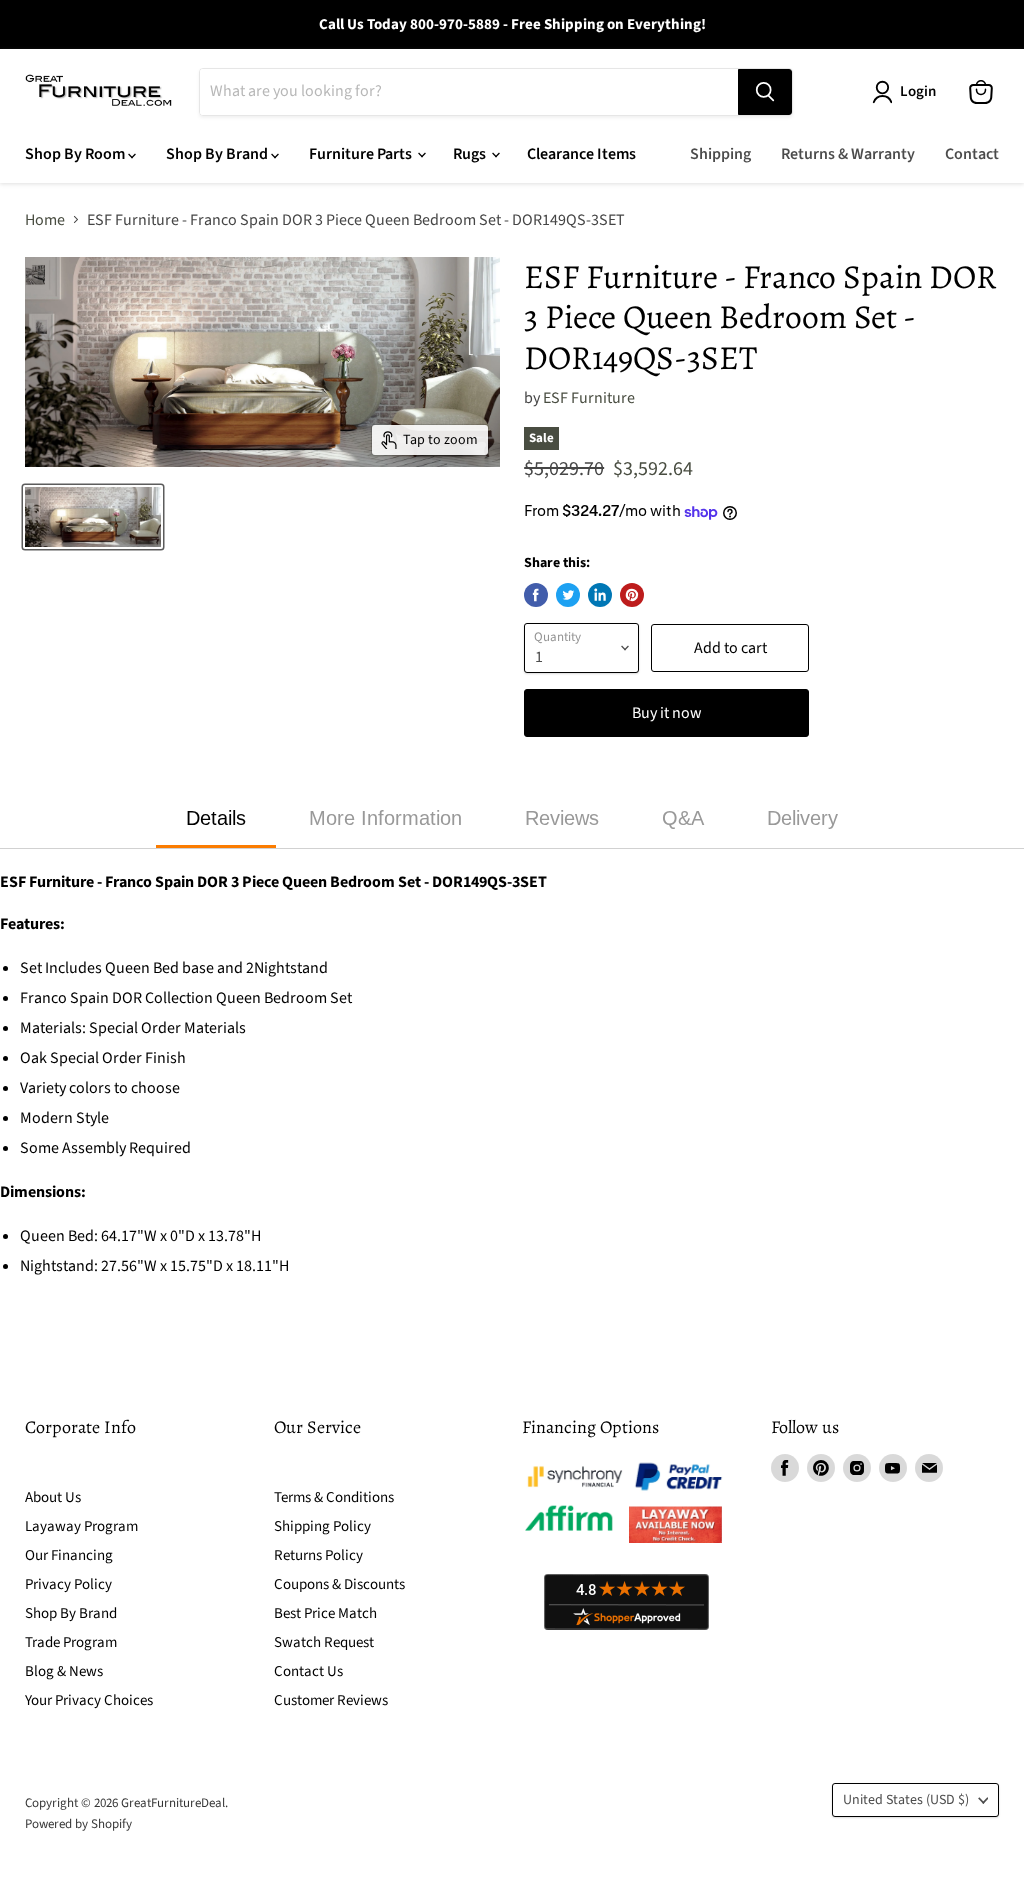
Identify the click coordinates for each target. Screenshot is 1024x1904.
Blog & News (64, 1671)
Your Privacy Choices (89, 1700)
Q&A (683, 818)
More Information (385, 818)
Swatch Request (324, 1642)
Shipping (720, 154)
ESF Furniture (589, 398)
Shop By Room (76, 154)
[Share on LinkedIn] (600, 595)
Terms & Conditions (334, 1497)
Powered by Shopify (78, 1824)
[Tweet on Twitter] (568, 595)
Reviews (562, 818)
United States (906, 1800)
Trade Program (71, 1642)
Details (216, 818)
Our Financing (69, 1555)
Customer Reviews (331, 1700)
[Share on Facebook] (536, 595)
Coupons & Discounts (339, 1584)
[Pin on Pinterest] (632, 595)
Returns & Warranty (848, 154)
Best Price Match (325, 1613)
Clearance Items (581, 154)
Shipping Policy (322, 1526)
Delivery (802, 818)
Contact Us (308, 1671)
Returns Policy (318, 1555)
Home (45, 220)
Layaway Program (81, 1526)
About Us (53, 1497)
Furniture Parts (362, 154)
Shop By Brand (218, 154)
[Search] (765, 92)
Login (918, 91)
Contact (972, 154)
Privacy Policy (68, 1584)
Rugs (471, 154)
